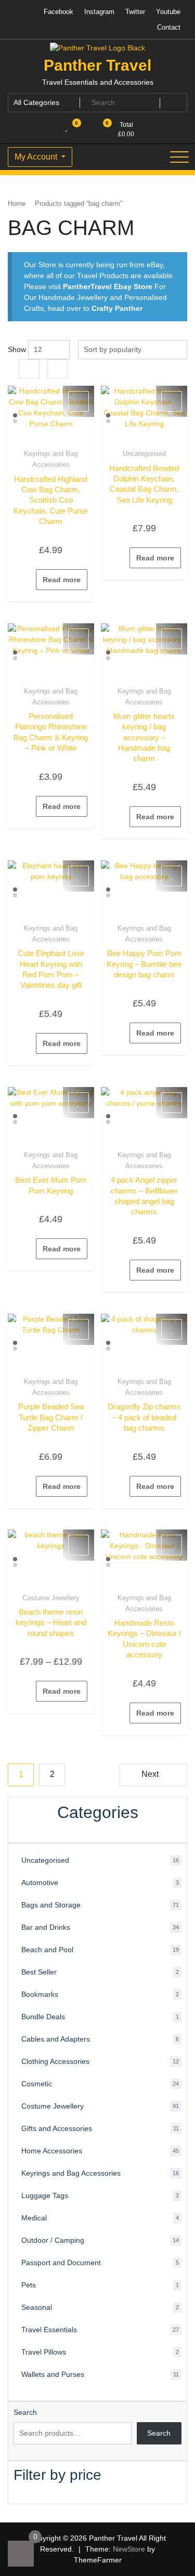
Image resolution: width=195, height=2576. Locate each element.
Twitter (135, 12)
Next (150, 1774)
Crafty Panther (117, 308)
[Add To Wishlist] (79, 401)
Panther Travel (97, 65)
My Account (37, 157)
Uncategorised (144, 454)
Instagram (99, 12)
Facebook (58, 12)
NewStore (129, 2549)
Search (25, 2412)
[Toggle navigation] (179, 157)
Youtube (168, 12)
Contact (169, 27)
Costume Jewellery (51, 1598)
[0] (21, 2554)
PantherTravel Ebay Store (108, 286)
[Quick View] (31, 580)
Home (17, 204)
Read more (62, 580)
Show (17, 349)
